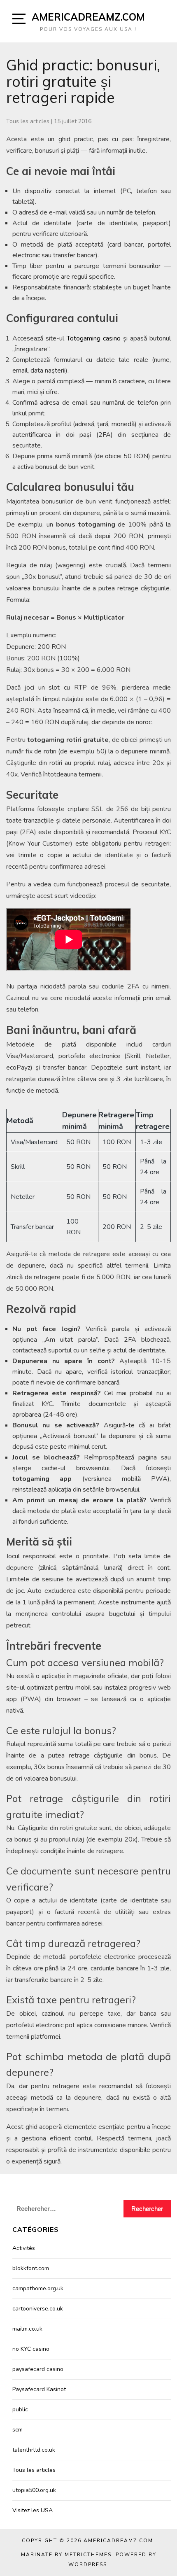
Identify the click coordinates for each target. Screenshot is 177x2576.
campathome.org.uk (38, 2288)
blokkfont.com (31, 2268)
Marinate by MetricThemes (66, 2555)
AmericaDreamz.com (88, 17)
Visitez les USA (33, 2510)
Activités (24, 2248)
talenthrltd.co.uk (34, 2450)
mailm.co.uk (27, 2329)
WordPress (88, 2564)
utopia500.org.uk (34, 2490)
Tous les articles (28, 121)
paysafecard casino (38, 2369)
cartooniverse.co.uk (38, 2309)
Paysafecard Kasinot (39, 2389)
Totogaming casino (94, 338)
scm (17, 2430)
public (20, 2409)
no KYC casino (31, 2349)
